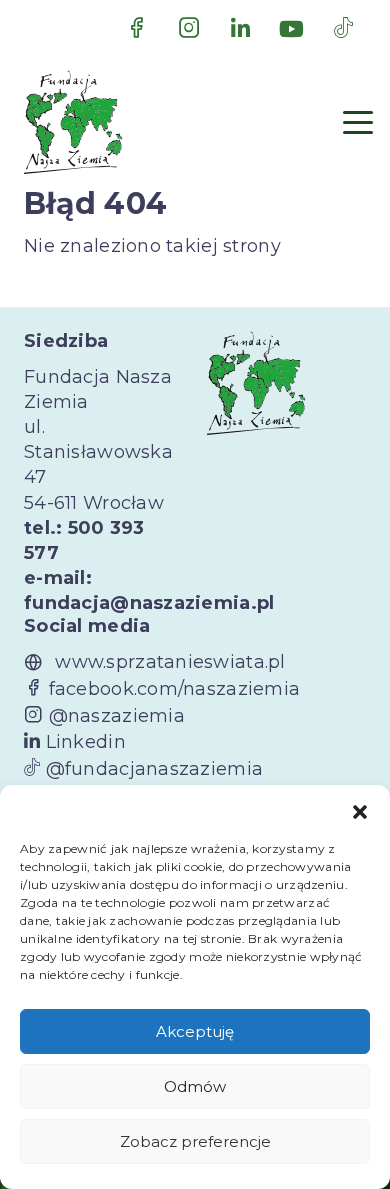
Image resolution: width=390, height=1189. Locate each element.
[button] (360, 810)
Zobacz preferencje (195, 1141)
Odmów (195, 1086)
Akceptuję (195, 1031)
